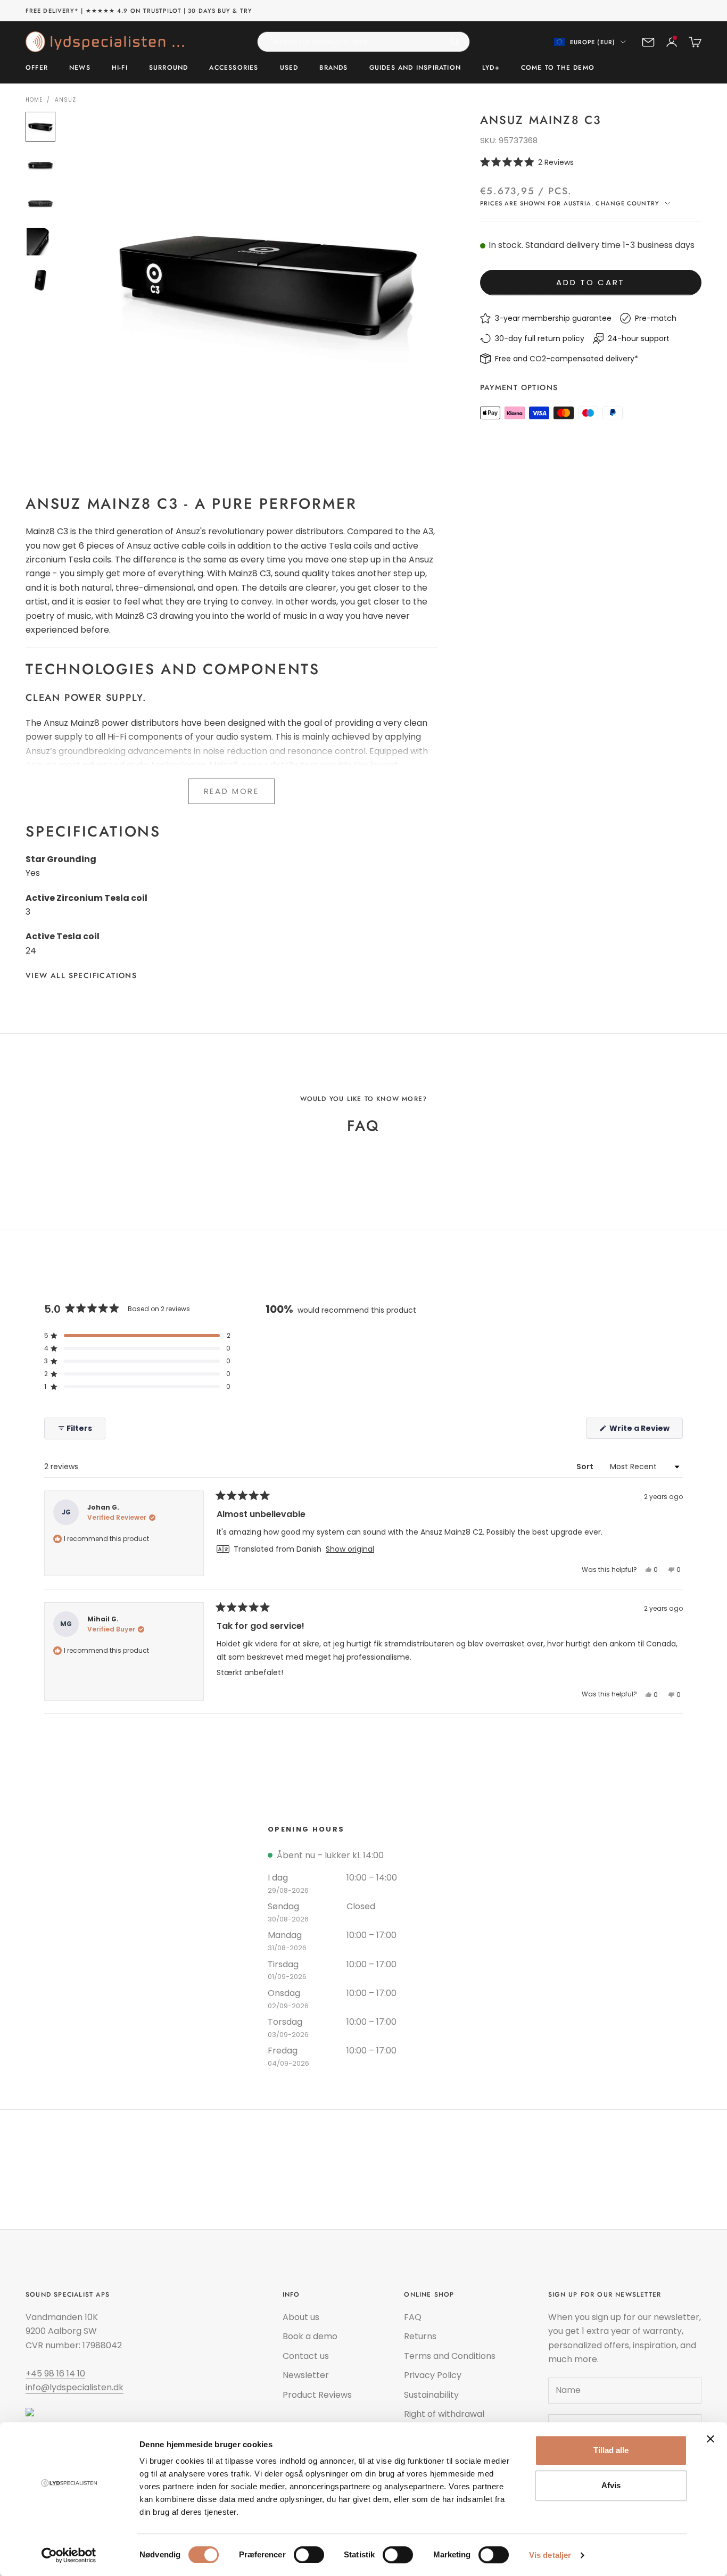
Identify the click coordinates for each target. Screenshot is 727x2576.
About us (301, 2317)
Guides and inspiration (415, 68)
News (80, 68)
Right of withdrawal (444, 2414)
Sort (586, 1467)
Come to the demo (558, 68)
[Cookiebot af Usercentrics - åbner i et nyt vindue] (69, 2555)
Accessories (234, 68)
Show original (350, 1549)
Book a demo (310, 2336)
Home (34, 100)
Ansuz (65, 100)
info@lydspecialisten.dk (75, 2387)
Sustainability (431, 2395)
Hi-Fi (120, 68)
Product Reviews (317, 2395)
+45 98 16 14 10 (55, 2374)
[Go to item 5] (40, 280)
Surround (169, 68)
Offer (37, 68)
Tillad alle (611, 2450)
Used (289, 68)
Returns (420, 2336)
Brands (333, 68)
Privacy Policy (433, 2375)
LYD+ (491, 68)
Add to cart (590, 282)
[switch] (309, 2555)
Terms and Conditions (450, 2356)
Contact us (306, 2356)
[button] (591, 162)
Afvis (611, 2485)
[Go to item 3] (40, 203)
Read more (232, 791)
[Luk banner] (711, 2439)
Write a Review (645, 1431)
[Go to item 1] (40, 127)
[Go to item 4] (40, 242)
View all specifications (81, 975)
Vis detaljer (550, 2555)
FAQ (413, 2317)
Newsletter (306, 2375)
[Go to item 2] (40, 165)
